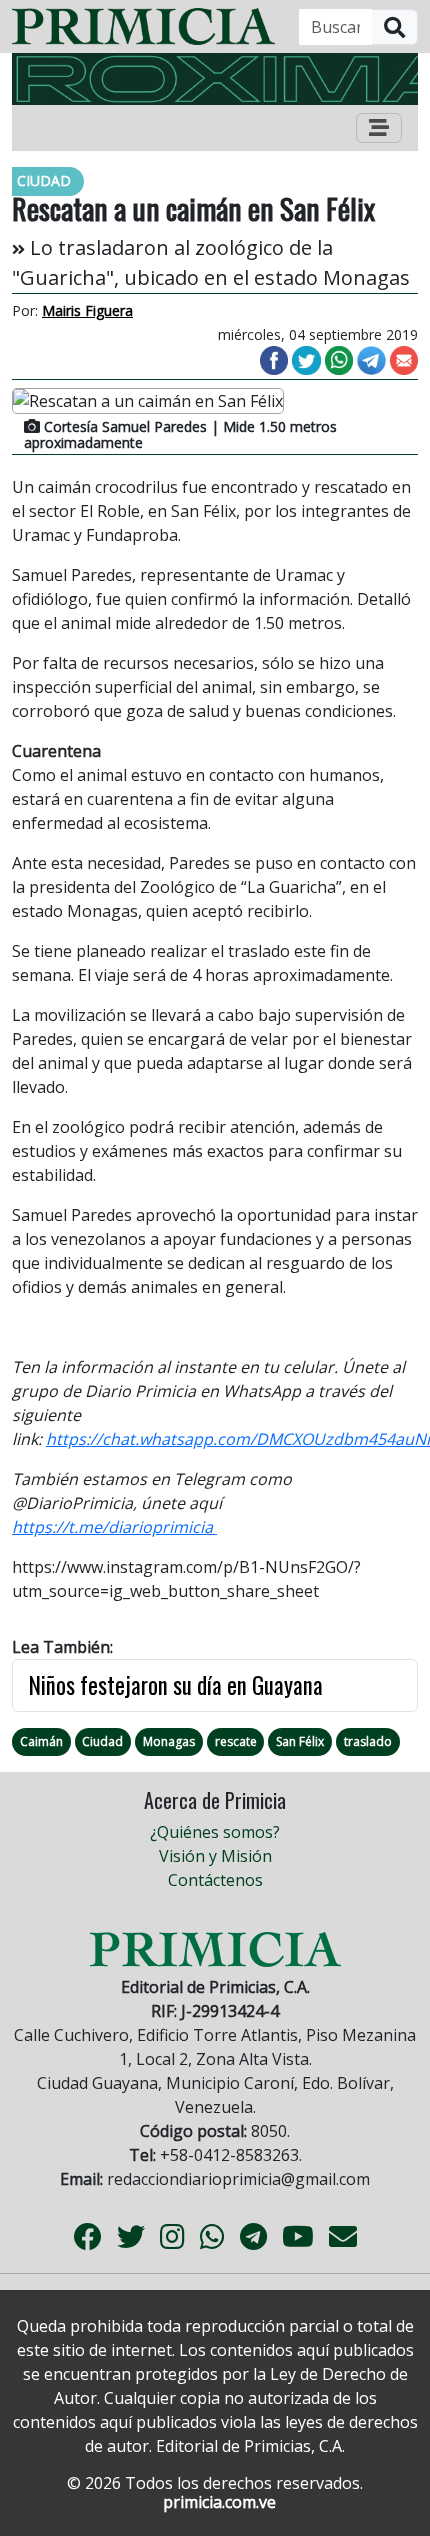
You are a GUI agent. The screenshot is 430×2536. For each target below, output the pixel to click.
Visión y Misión (215, 1856)
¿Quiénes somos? (215, 1832)
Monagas (169, 1741)
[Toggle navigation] (379, 128)
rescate (236, 1741)
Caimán (41, 1741)
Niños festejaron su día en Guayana (176, 1685)
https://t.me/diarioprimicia (114, 1527)
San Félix (300, 1741)
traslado (368, 1741)
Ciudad (102, 1741)
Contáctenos (215, 1880)
